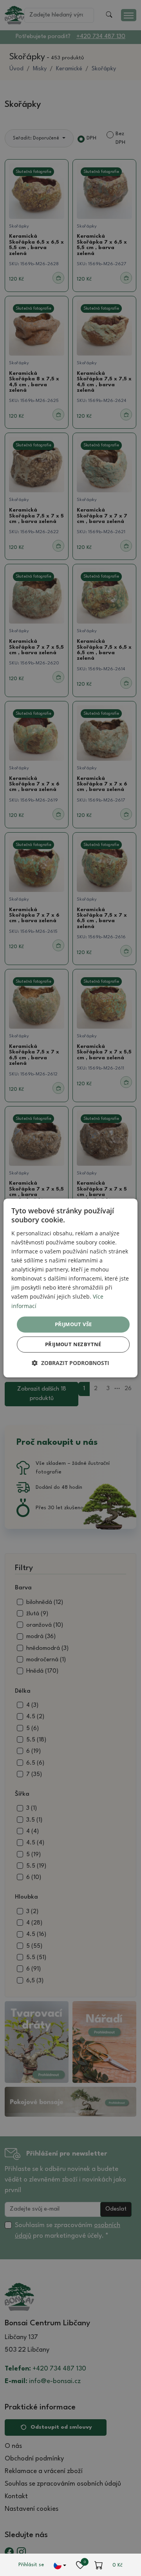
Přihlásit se (31, 2565)
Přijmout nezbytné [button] (73, 1345)
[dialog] (70, 1288)
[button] (70, 1363)
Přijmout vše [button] (73, 1324)
